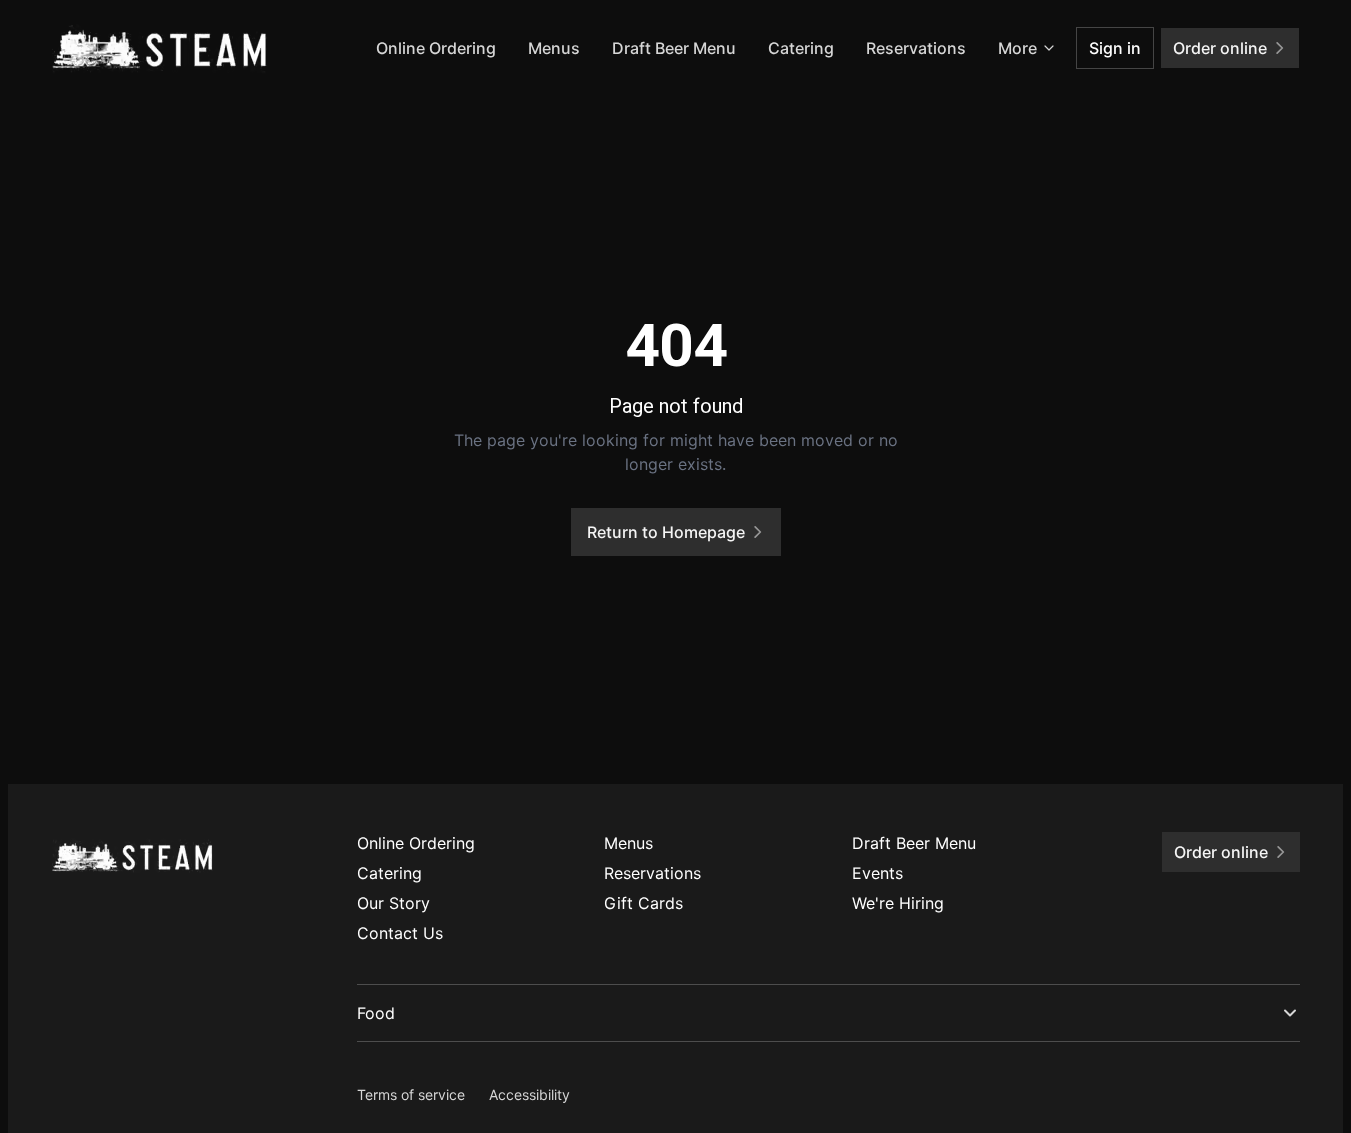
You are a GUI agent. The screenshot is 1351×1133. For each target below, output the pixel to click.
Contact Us (400, 933)
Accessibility (529, 1094)
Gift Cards (643, 903)
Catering (801, 48)
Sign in (1115, 48)
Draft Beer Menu (674, 48)
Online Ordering (436, 48)
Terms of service (411, 1094)
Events (877, 873)
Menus (554, 48)
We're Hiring (898, 903)
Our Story (393, 903)
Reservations (916, 48)
